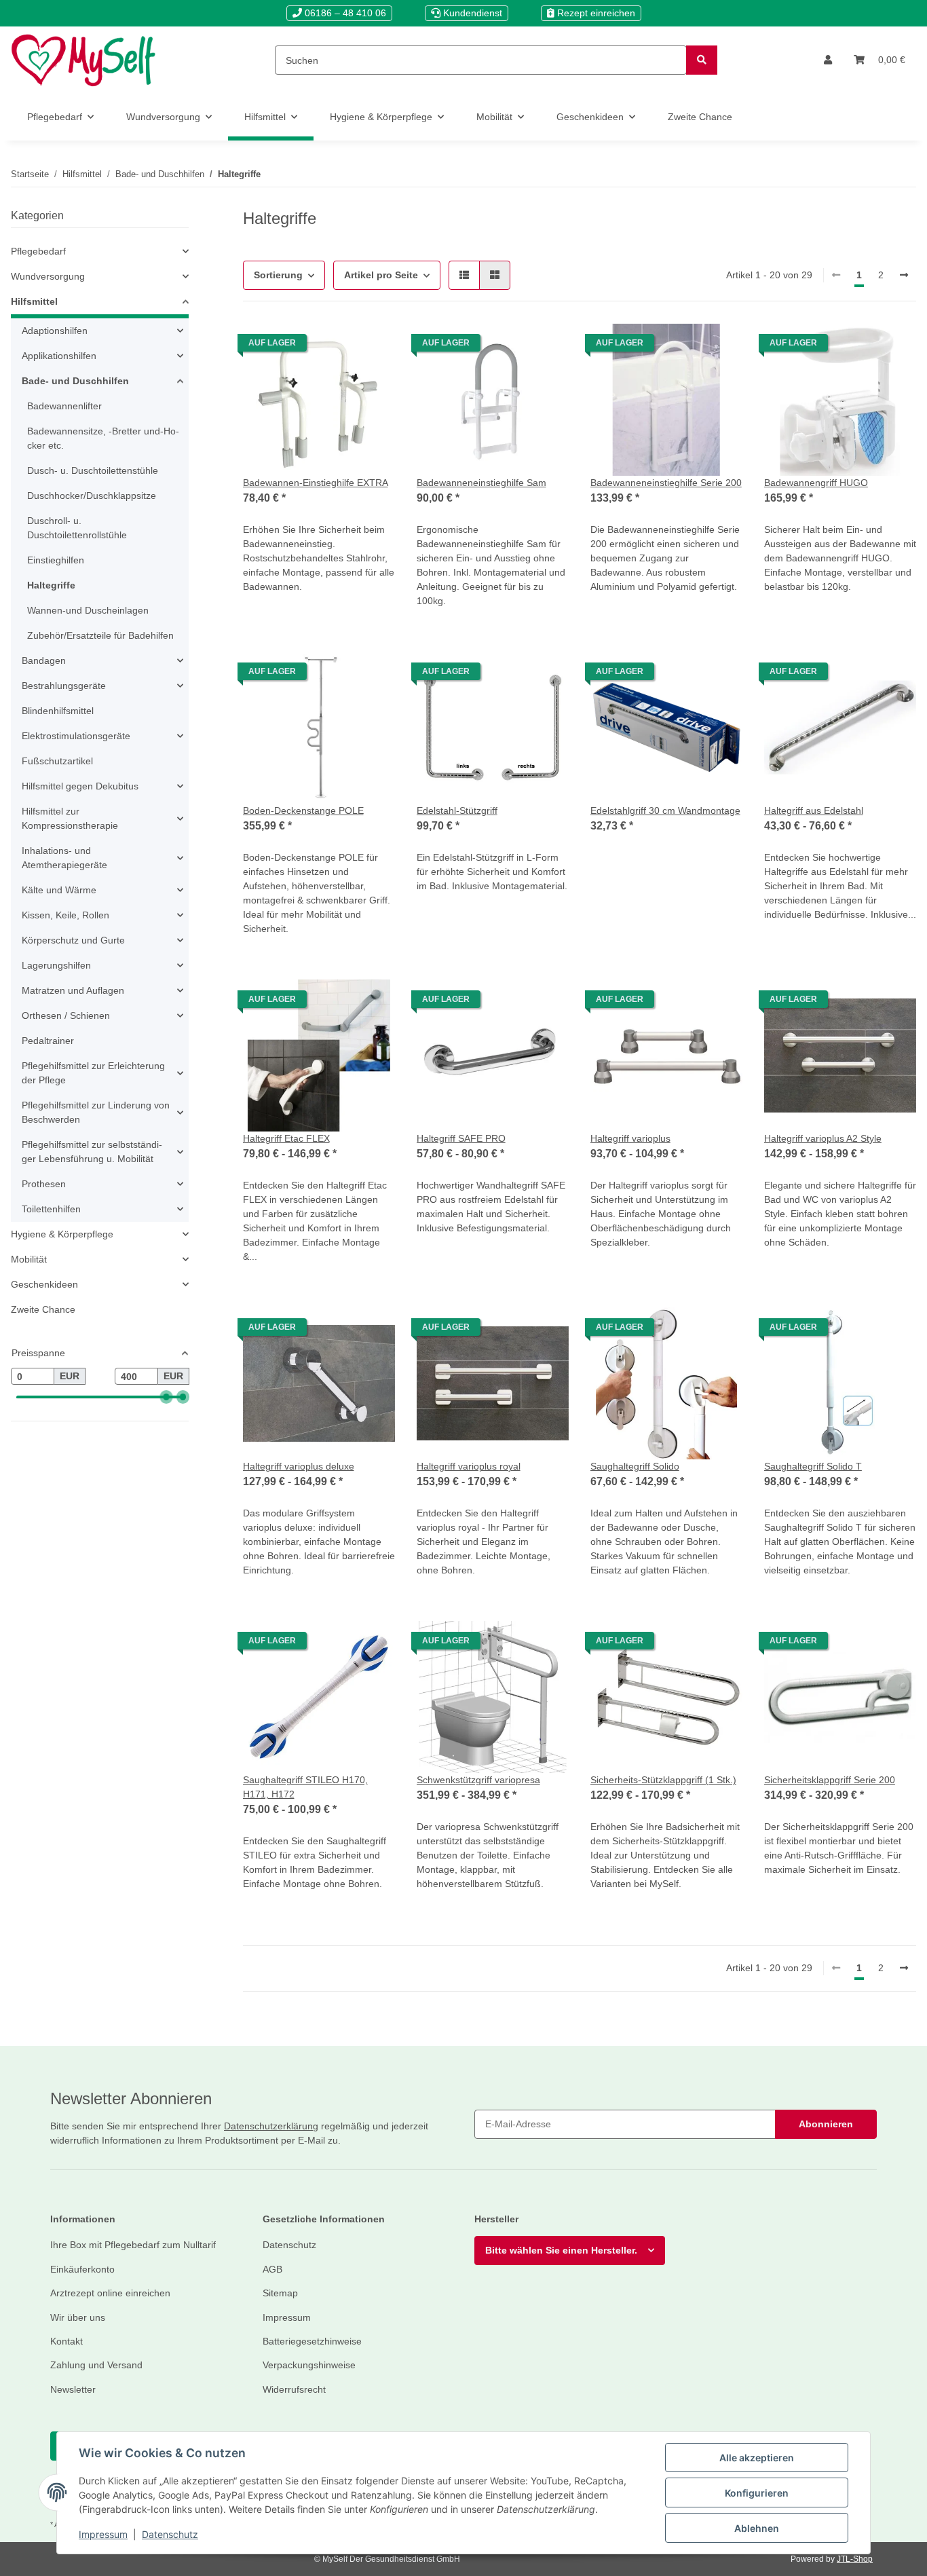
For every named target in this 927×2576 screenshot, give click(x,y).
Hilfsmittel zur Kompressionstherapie (70, 818)
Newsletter (73, 2389)
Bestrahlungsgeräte (64, 686)
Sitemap (280, 2293)
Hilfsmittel (34, 301)
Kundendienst (471, 13)
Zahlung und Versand (96, 2365)
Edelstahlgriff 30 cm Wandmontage (665, 810)
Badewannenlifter (64, 406)
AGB (272, 2269)
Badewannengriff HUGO (816, 483)
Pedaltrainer (48, 1041)
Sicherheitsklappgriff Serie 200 (830, 1780)
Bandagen (44, 660)
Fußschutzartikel (57, 761)
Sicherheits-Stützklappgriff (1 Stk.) (663, 1780)
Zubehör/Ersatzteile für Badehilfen (100, 635)
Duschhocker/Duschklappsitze (92, 496)
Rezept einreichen (595, 13)
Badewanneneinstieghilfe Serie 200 (666, 483)
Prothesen (44, 1184)
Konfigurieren (757, 2493)
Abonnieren (826, 2124)
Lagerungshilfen (56, 965)
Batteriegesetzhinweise (312, 2341)
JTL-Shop (855, 2559)
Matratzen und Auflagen (73, 990)
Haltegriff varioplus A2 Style (823, 1138)
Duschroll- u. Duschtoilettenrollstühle (77, 528)
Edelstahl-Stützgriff (457, 810)
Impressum (103, 2534)
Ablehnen (757, 2528)
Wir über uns (78, 2317)
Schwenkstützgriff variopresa (478, 1780)
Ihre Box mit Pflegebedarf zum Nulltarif (133, 2245)
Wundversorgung (48, 276)
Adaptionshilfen (55, 331)
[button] (828, 60)
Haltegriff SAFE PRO (461, 1138)
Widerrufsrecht (294, 2389)
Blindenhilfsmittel (58, 711)
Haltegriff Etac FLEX (286, 1138)
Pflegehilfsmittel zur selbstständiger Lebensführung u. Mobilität (92, 1152)
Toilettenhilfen (51, 1209)
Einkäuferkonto (82, 2269)
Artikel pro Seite (381, 275)
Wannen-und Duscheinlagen (88, 610)
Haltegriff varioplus (630, 1138)
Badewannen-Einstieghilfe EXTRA (316, 483)
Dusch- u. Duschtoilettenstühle (93, 470)
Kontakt (67, 2341)
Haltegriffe (51, 585)
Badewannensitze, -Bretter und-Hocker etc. (103, 438)
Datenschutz (170, 2534)
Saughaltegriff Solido (635, 1466)
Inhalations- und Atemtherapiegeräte (64, 858)
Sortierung (278, 275)
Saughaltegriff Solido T (813, 1466)
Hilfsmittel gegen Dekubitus (80, 786)
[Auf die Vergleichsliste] (372, 346)
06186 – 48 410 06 (344, 13)
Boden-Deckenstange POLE (303, 810)
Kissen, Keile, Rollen (65, 915)
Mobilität (29, 1259)
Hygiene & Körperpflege (62, 1234)
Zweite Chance (43, 1309)
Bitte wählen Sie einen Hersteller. (561, 2250)
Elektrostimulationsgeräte (76, 736)
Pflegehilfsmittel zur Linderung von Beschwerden (96, 1112)
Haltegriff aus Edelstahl (814, 810)
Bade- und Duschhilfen (75, 381)
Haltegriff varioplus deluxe (299, 1466)
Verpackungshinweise (309, 2365)
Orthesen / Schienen (66, 1015)
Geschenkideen (44, 1284)
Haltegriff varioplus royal (469, 1466)
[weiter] (904, 276)
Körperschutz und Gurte (73, 940)
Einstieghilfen (56, 560)
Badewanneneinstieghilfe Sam (481, 483)
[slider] (166, 1398)
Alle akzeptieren (757, 2458)
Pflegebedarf (38, 251)
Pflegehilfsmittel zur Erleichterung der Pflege (93, 1073)
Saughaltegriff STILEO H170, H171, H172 (305, 1787)
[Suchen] (702, 60)
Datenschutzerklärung (271, 2126)
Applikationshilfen (59, 356)
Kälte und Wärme (59, 890)
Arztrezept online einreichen (110, 2293)
